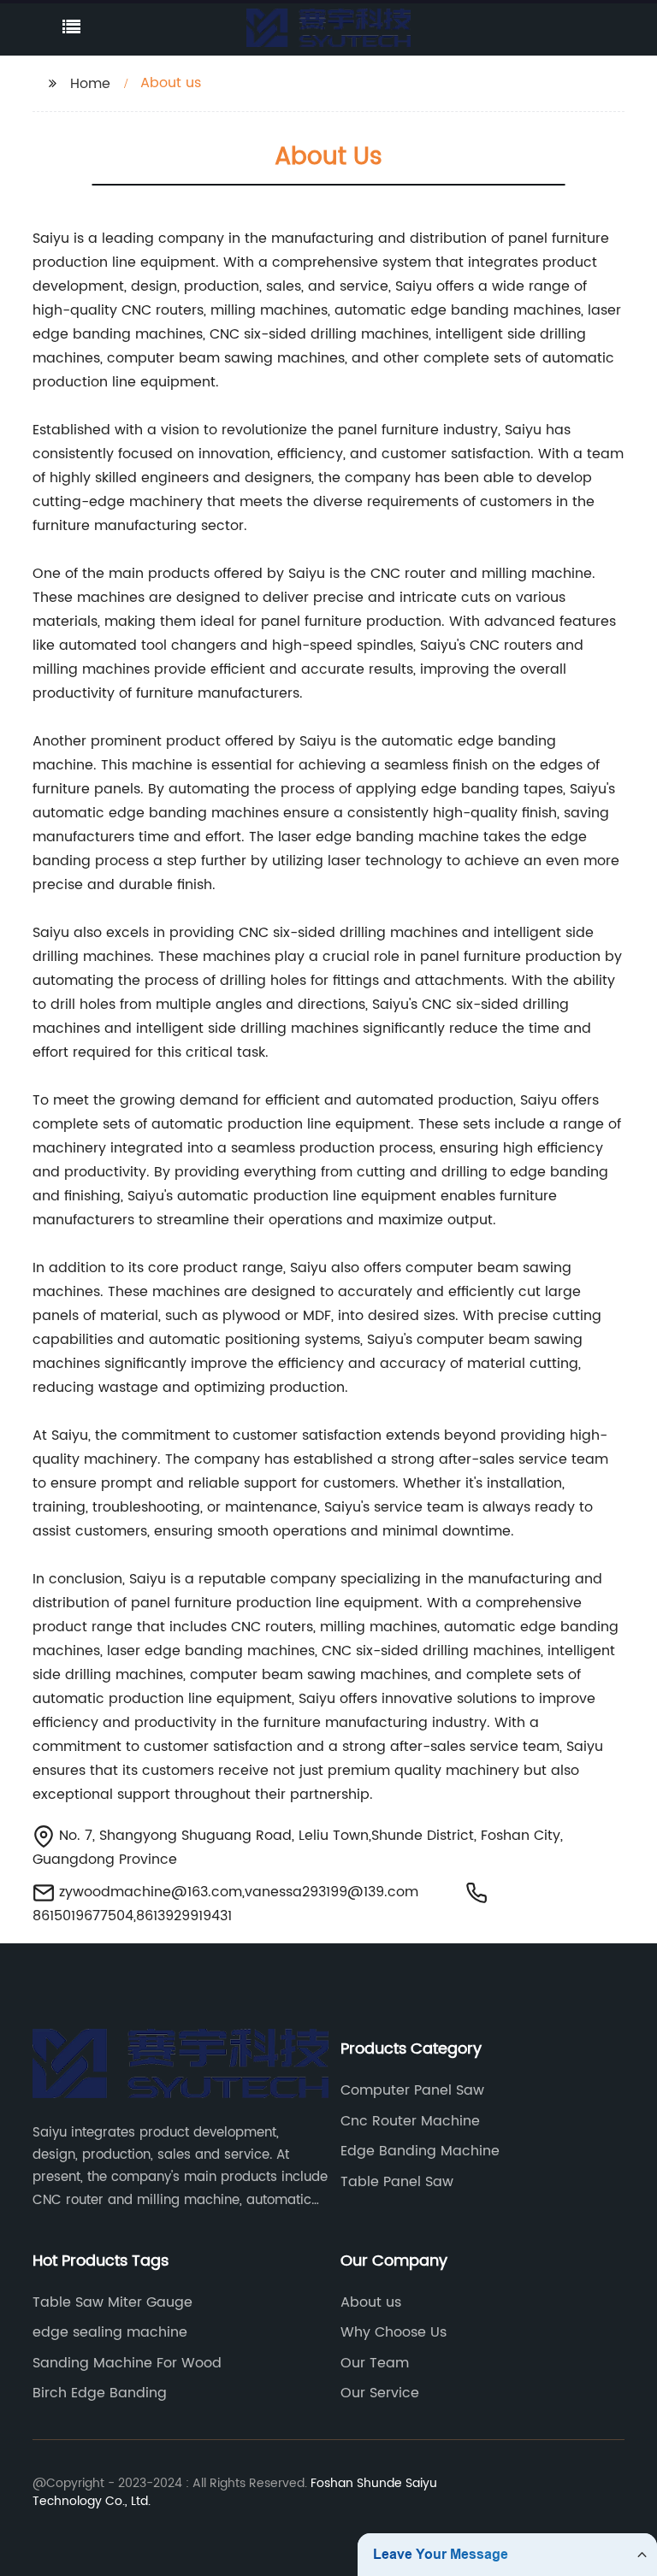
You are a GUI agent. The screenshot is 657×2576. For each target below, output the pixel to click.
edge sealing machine (110, 2332)
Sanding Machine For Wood (127, 2363)
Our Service (380, 2393)
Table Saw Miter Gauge (112, 2302)
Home (90, 84)
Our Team (375, 2363)
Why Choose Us (394, 2332)
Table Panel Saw (397, 2182)
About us (371, 2302)
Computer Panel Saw (412, 2090)
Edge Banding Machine (420, 2151)
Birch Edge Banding (100, 2393)
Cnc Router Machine (410, 2121)
